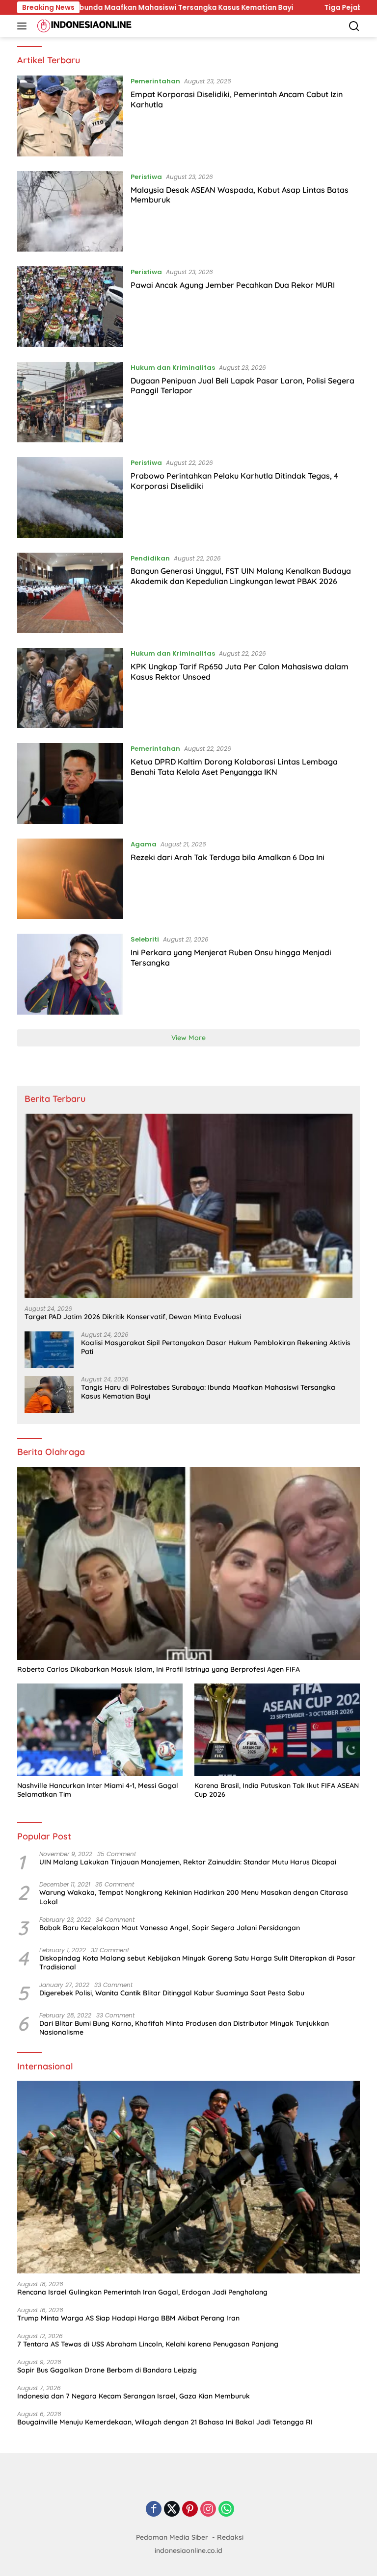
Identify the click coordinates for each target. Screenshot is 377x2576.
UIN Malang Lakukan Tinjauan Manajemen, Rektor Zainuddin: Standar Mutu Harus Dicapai (188, 1862)
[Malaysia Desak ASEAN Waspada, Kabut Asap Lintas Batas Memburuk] (70, 211)
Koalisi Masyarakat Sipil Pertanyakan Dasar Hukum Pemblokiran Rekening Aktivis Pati (216, 1347)
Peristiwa (146, 177)
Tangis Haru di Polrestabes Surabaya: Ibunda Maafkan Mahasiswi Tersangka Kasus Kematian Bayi (208, 1392)
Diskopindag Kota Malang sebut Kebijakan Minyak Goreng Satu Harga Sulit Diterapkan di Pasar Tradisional (197, 1963)
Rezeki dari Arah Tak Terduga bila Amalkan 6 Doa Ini (228, 857)
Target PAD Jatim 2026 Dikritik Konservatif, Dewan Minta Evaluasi (133, 1317)
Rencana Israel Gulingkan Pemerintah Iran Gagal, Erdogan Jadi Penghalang (142, 2292)
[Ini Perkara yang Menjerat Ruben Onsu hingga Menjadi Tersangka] (70, 974)
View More (188, 1038)
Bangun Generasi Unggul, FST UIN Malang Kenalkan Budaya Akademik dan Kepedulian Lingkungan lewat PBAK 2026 (241, 576)
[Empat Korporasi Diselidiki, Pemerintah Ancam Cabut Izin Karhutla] (70, 116)
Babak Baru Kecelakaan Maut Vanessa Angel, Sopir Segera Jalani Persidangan (170, 1928)
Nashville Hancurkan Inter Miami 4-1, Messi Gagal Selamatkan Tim (98, 1790)
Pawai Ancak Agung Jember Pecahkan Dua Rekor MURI (233, 285)
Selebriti (145, 939)
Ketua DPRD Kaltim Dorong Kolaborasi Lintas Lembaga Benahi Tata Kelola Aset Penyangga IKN (234, 767)
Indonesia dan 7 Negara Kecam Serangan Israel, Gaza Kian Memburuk (134, 2396)
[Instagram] (208, 2510)
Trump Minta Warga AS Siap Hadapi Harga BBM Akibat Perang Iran (128, 2318)
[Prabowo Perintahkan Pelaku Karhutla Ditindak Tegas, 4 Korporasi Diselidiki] (70, 497)
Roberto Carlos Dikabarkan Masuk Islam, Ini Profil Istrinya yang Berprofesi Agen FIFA (159, 1669)
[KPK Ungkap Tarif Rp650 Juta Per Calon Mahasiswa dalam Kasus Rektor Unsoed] (70, 688)
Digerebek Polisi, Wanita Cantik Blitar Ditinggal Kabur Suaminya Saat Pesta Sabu (172, 1993)
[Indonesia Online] (83, 26)
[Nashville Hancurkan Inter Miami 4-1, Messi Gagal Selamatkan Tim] (100, 1730)
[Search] (354, 26)
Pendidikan (150, 558)
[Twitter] (172, 2510)
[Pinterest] (190, 2510)
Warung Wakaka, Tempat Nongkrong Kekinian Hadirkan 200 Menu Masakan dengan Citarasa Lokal (194, 1897)
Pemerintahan (155, 81)
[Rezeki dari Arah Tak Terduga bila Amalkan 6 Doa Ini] (70, 879)
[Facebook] (154, 2510)
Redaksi (230, 2537)
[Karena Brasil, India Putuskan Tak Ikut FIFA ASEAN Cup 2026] (277, 1730)
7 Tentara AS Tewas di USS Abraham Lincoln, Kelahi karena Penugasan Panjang (148, 2344)
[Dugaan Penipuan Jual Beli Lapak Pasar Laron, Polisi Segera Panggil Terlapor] (70, 402)
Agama (144, 844)
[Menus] (24, 26)
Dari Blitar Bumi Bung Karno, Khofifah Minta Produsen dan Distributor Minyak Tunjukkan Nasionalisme (184, 2028)
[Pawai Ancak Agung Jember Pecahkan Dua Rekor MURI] (70, 306)
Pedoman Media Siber (172, 2537)
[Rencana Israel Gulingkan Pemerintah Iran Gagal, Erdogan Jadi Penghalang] (188, 2177)
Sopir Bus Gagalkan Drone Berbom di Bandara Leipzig (107, 2370)
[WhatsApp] (226, 2510)
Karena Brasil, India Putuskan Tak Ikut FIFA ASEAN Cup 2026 (277, 1790)
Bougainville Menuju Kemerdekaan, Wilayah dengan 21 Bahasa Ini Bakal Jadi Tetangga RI (165, 2422)
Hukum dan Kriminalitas (173, 368)
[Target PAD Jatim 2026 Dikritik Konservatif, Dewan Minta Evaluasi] (188, 1206)
